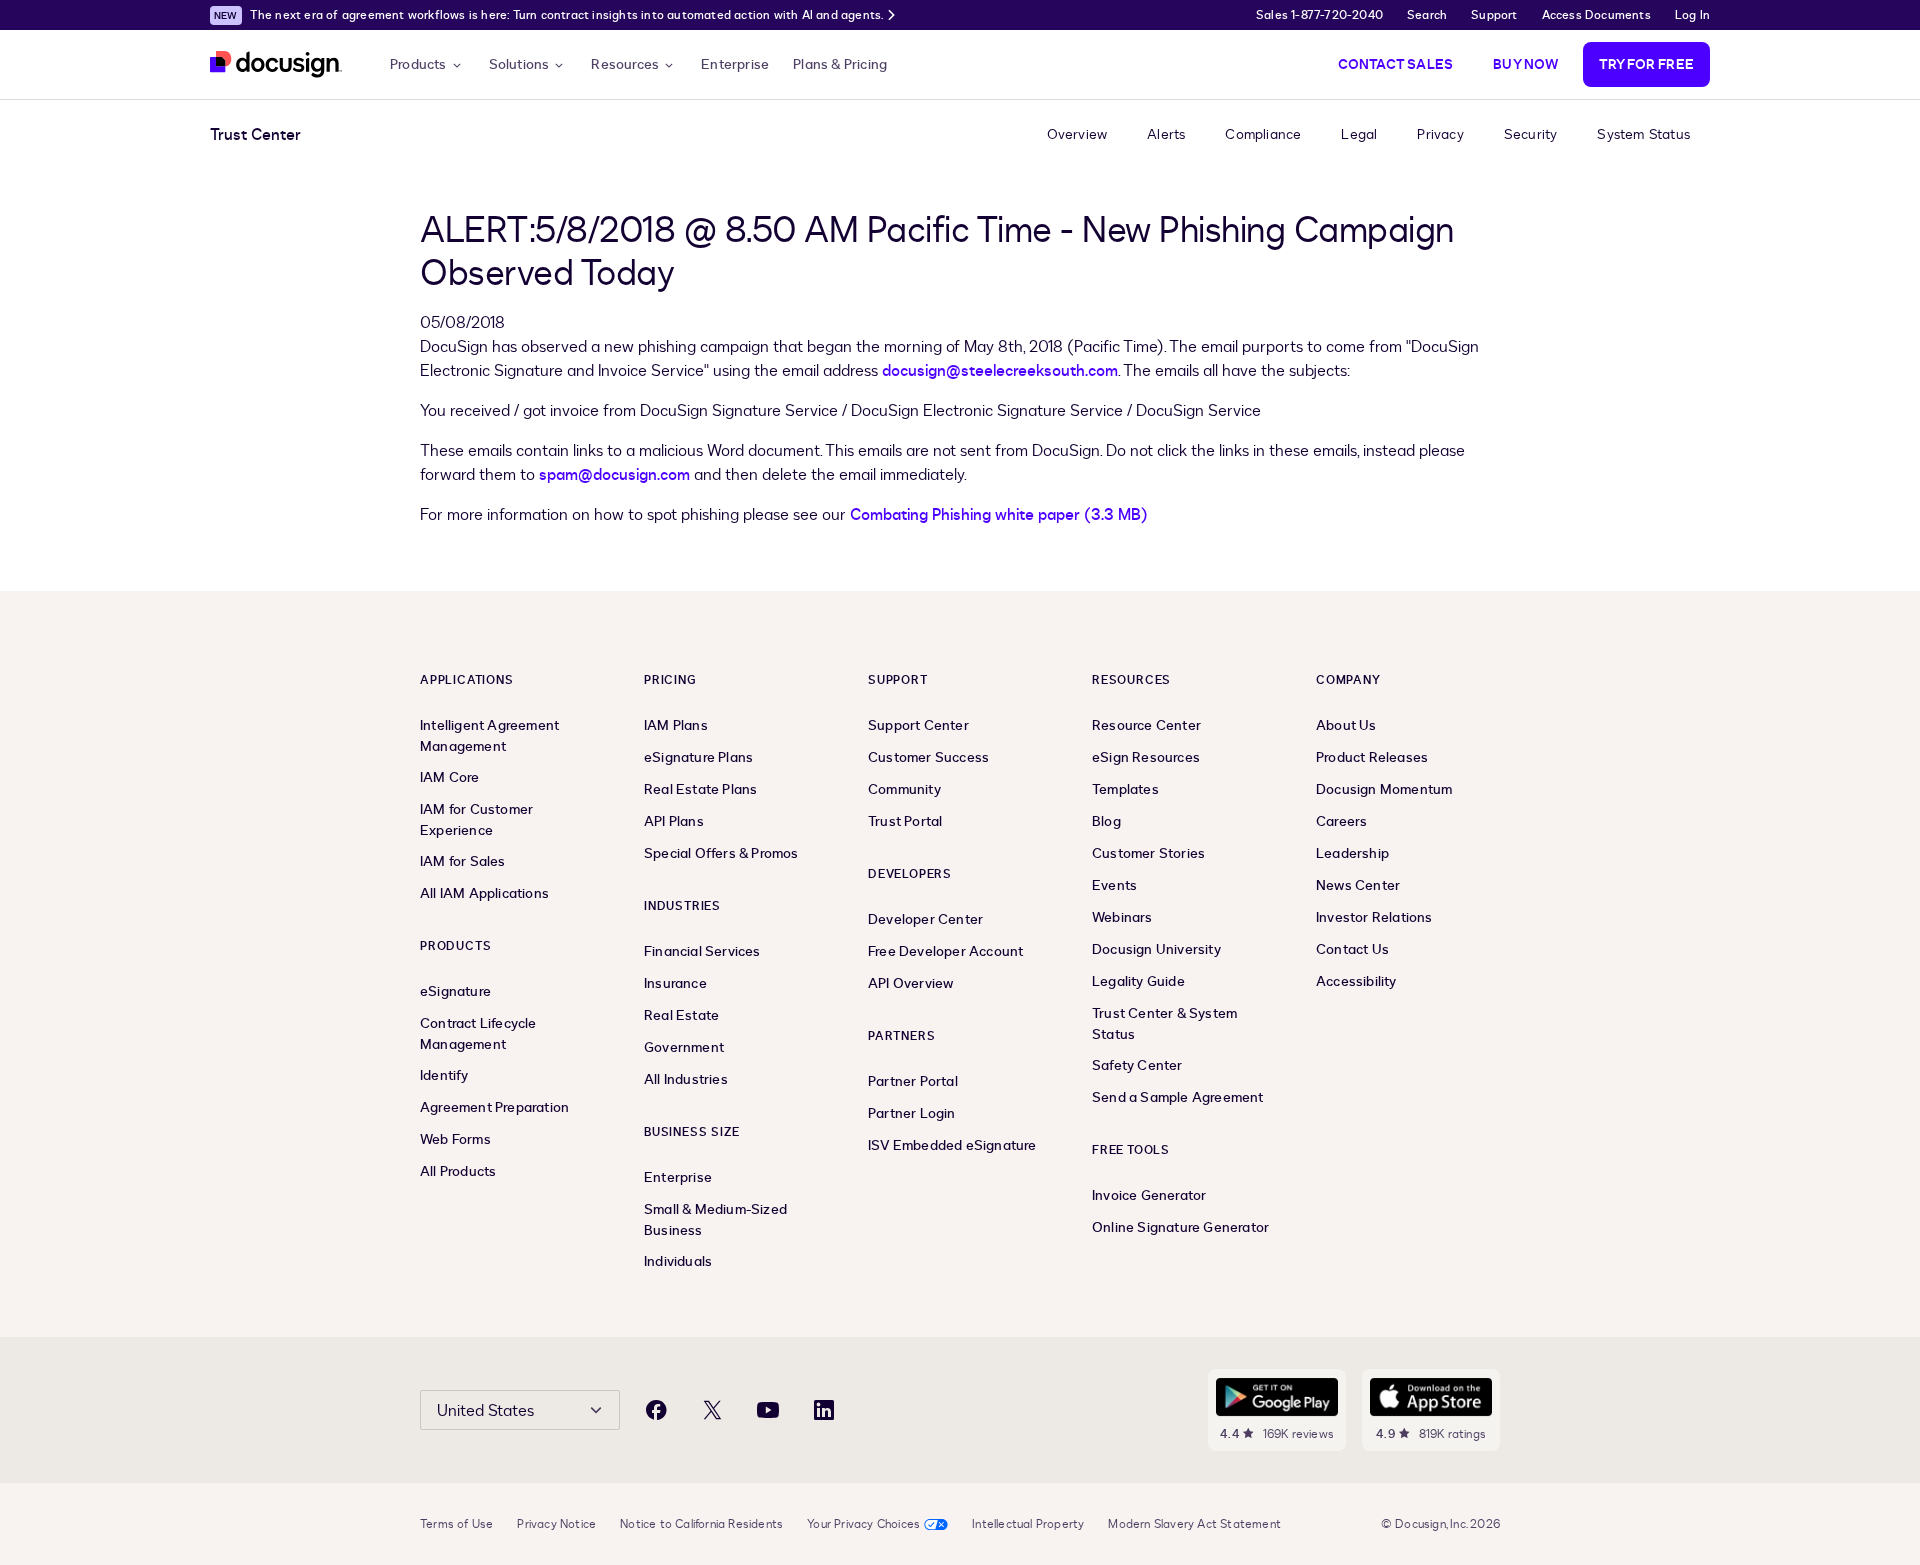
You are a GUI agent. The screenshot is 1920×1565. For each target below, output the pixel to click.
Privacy (1440, 134)
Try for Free (1646, 64)
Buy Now (1525, 64)
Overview (1077, 134)
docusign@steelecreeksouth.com (1000, 371)
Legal (1359, 134)
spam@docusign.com (614, 475)
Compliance (1263, 134)
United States (485, 1411)
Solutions (519, 64)
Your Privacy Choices (863, 1524)
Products (418, 64)
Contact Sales (1396, 64)
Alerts (1166, 134)
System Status (1643, 134)
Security (1531, 134)
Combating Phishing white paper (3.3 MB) (999, 515)
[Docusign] (276, 64)
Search (1427, 15)
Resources (625, 64)
